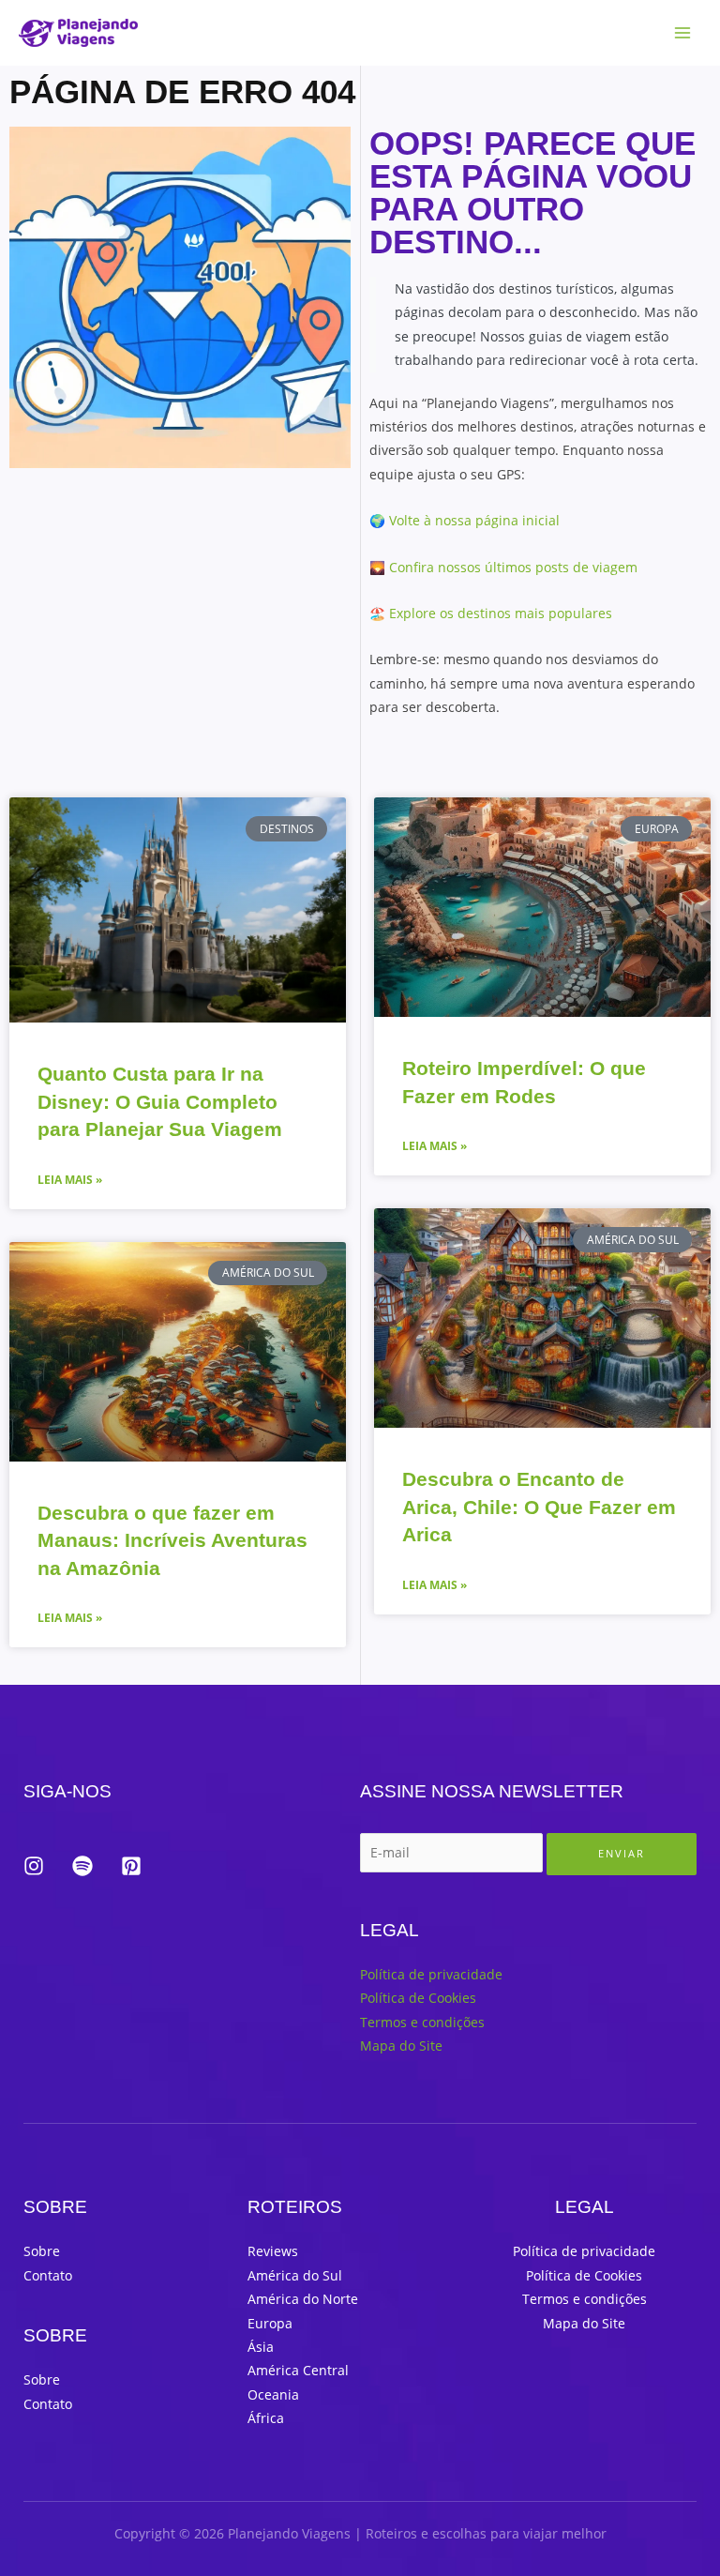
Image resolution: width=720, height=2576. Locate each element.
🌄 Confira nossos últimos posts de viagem (503, 567)
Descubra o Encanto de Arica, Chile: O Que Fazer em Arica (539, 1507)
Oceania (273, 2394)
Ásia (261, 2347)
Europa (270, 2323)
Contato (48, 2275)
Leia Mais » (70, 1180)
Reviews (273, 2251)
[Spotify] (82, 1866)
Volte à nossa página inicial (474, 520)
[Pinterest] (131, 1866)
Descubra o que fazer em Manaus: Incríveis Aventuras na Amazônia (172, 1540)
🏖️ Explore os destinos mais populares (491, 613)
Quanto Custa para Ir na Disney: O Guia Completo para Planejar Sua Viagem (160, 1101)
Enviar (622, 1853)
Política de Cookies (418, 1998)
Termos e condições (422, 2022)
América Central (298, 2370)
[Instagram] (34, 1866)
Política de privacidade (431, 1974)
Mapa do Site (401, 2046)
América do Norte (303, 2299)
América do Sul (295, 2275)
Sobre (42, 2251)
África (266, 2418)
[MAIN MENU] (683, 33)
